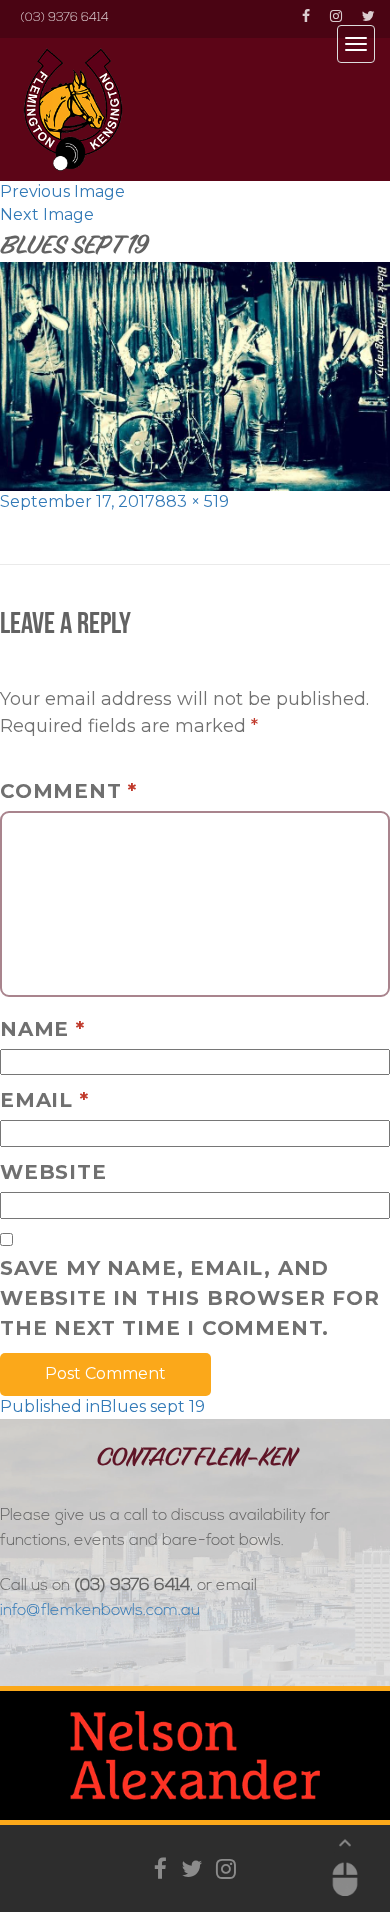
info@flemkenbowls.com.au (100, 1611)
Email (44, 1100)
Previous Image (62, 191)
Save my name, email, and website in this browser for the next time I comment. (190, 1298)
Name (42, 1029)
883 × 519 (192, 501)
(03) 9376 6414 (64, 18)
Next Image (47, 214)
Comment (68, 791)
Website (53, 1172)
